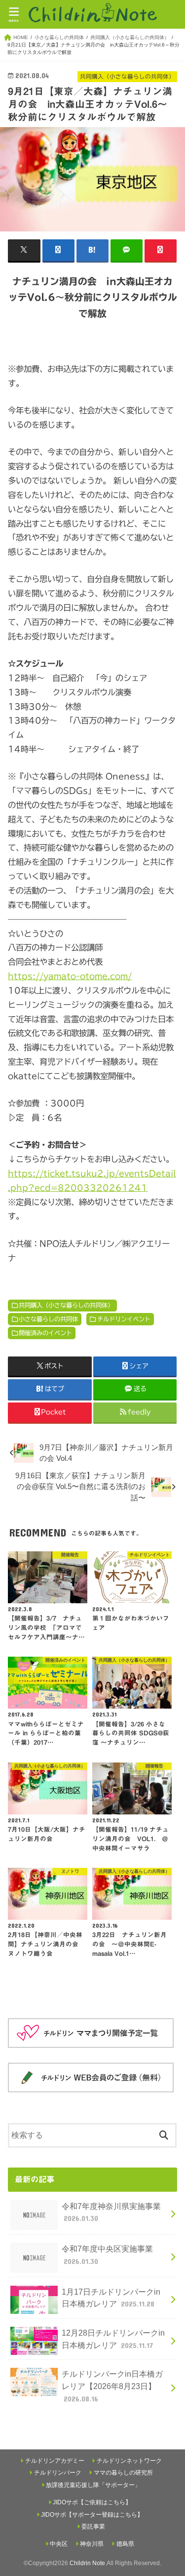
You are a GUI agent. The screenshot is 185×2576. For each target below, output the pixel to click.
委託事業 (93, 2527)
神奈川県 (92, 2544)
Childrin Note (87, 2563)
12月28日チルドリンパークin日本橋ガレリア (113, 2339)
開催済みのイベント (45, 1333)
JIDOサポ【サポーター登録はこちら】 (92, 2515)
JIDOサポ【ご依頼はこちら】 (92, 2502)
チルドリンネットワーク (129, 2461)
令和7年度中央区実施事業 (107, 2255)
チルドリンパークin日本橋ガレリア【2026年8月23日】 (112, 2386)
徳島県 (125, 2544)
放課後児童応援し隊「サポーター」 (93, 2485)
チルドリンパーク (58, 2473)
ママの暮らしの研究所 (123, 2473)
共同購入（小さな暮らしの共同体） (66, 1305)
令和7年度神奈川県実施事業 (111, 2212)
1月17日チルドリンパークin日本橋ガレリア (111, 2298)
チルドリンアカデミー (55, 2461)
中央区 (59, 2544)
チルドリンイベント (124, 1319)
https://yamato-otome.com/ (70, 976)
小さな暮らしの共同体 (48, 1319)
